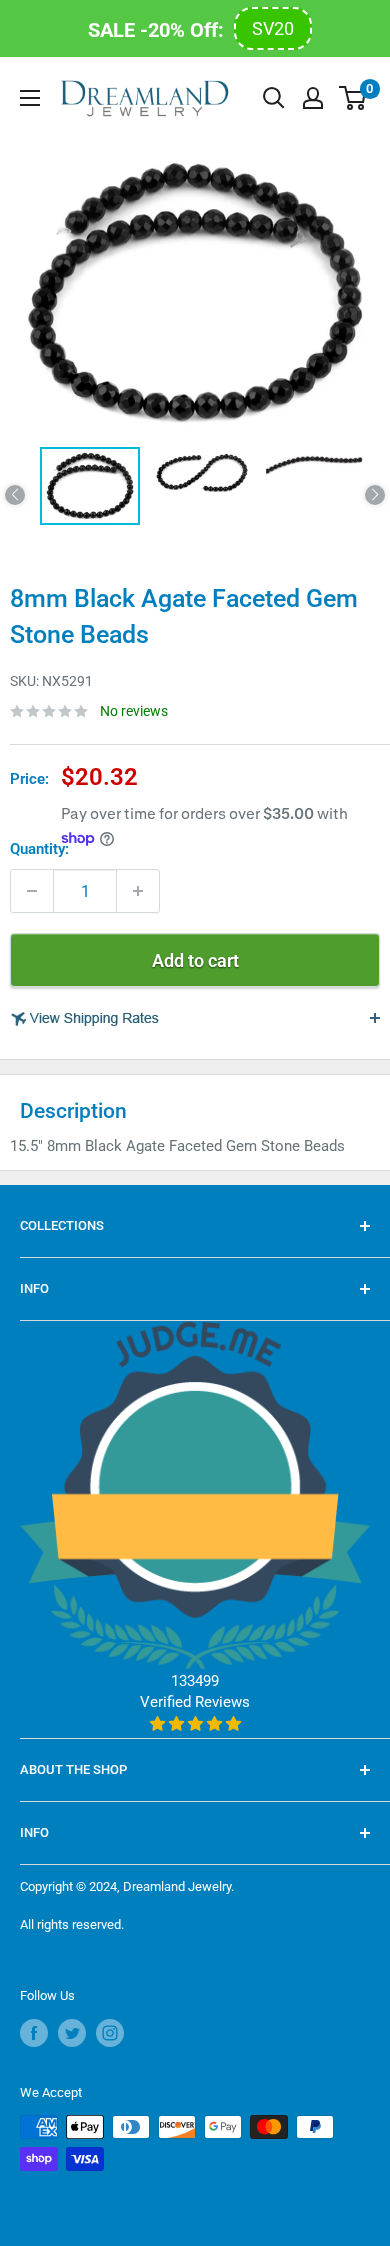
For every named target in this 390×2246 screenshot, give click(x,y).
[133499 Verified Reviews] (195, 1724)
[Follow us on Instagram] (110, 2033)
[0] (353, 98)
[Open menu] (30, 98)
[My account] (313, 98)
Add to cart (195, 960)
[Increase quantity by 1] (138, 891)
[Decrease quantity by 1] (32, 891)
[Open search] (274, 98)
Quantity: (39, 849)
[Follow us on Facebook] (34, 2033)
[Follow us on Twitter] (72, 2033)
